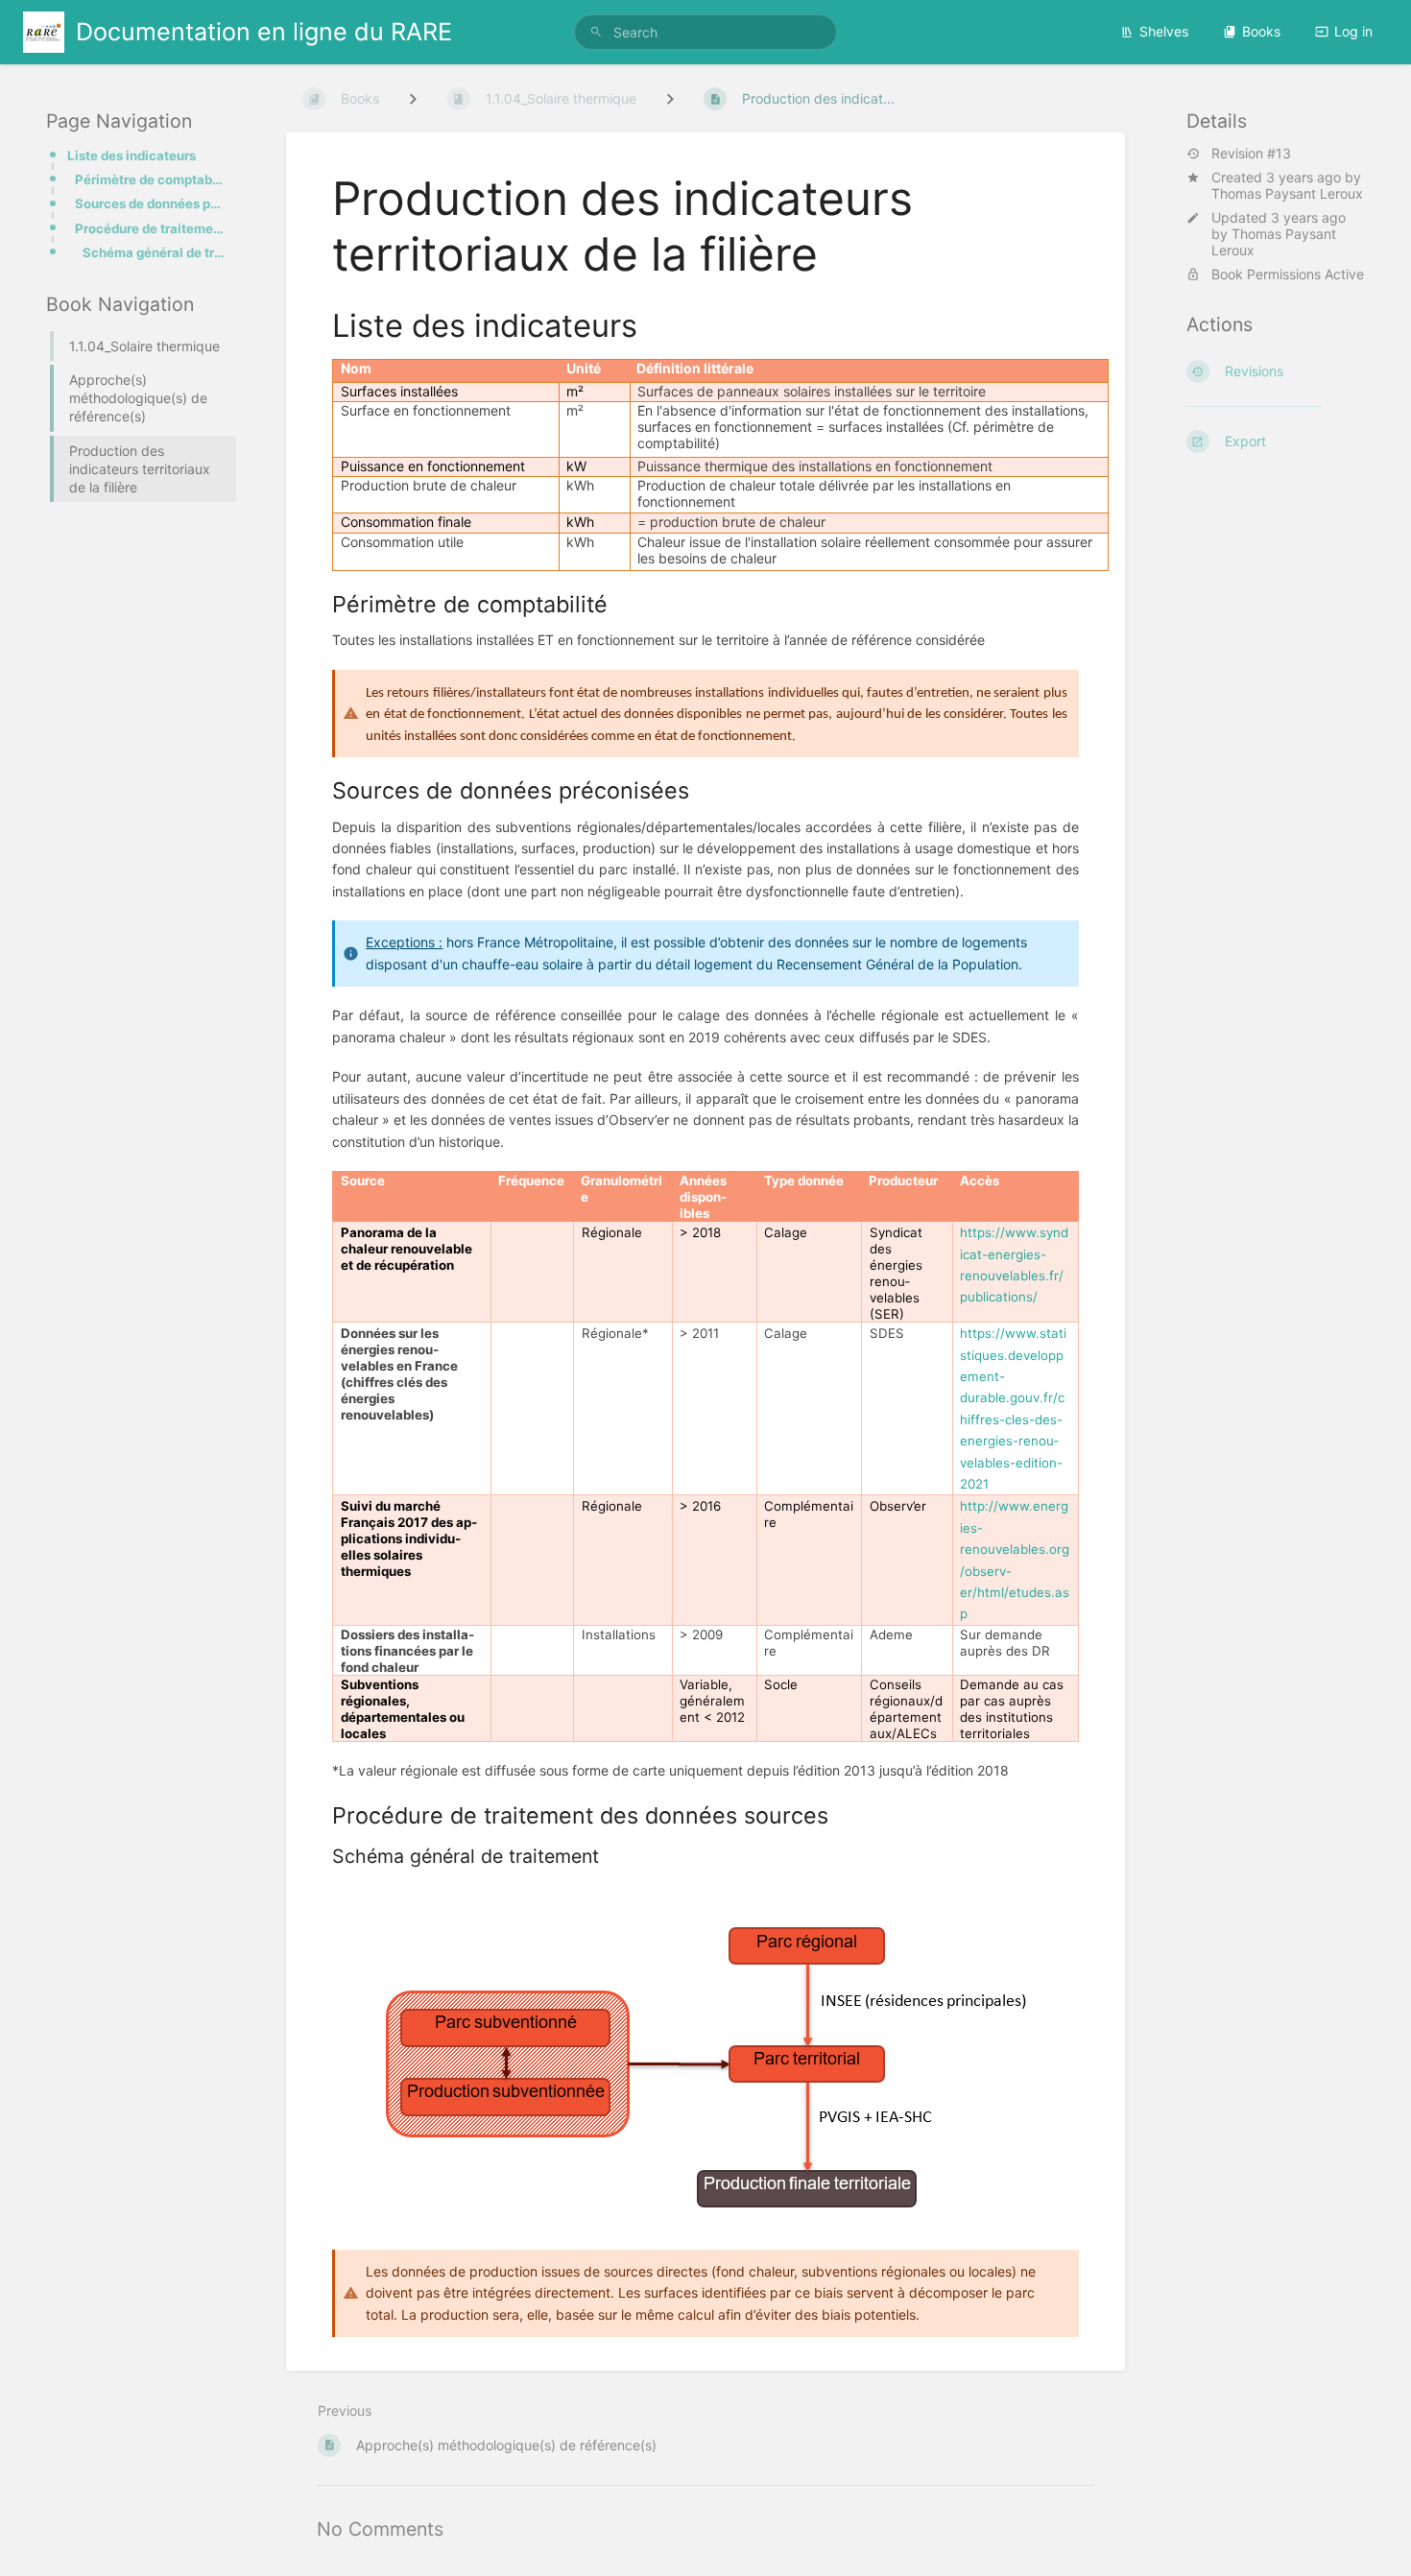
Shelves (1164, 31)
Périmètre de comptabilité (150, 179)
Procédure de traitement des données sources (150, 228)
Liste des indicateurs (132, 155)
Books (1261, 31)
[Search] (596, 32)
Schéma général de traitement (154, 252)
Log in (1353, 31)
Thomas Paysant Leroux (1287, 193)
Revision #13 (1251, 154)
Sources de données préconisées (150, 203)
